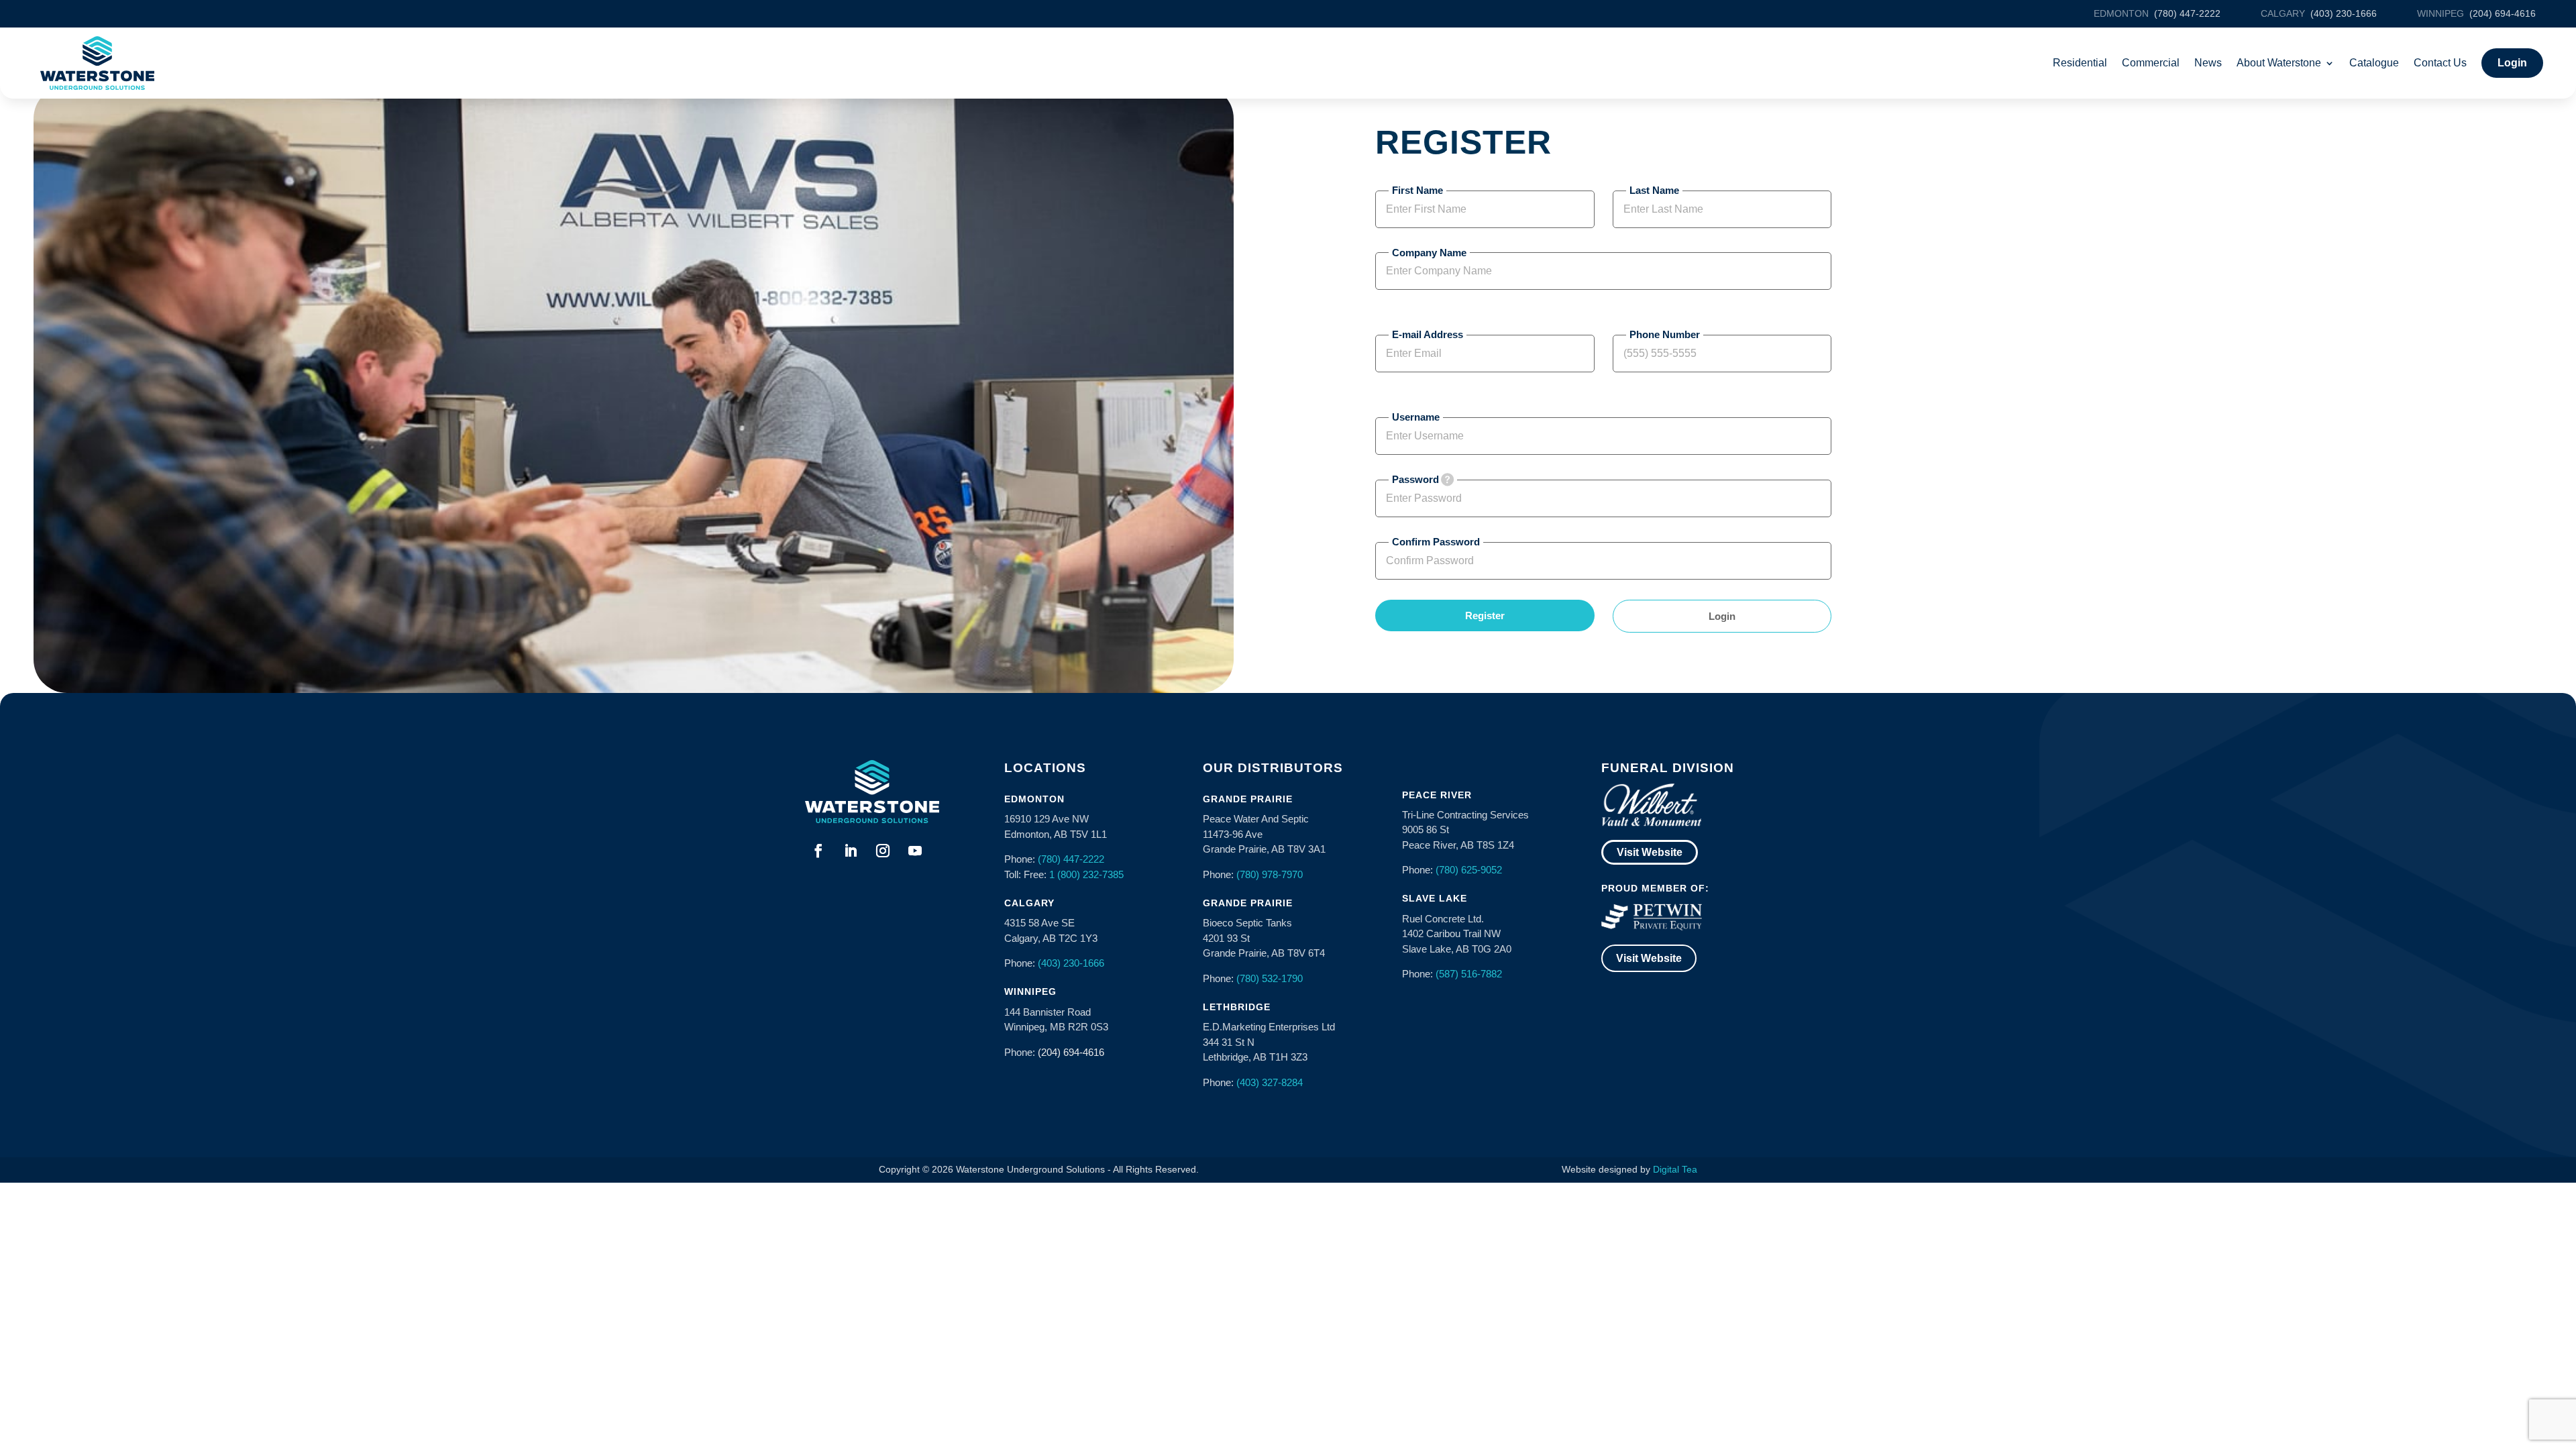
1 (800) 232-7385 (1086, 874)
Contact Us (2440, 63)
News (2208, 63)
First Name (1417, 190)
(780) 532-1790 (1270, 978)
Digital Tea (1675, 1169)
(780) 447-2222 (1071, 859)
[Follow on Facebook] (818, 851)
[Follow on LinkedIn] (851, 851)
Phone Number (1665, 334)
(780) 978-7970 (1270, 874)
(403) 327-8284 (1270, 1082)
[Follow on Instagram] (883, 851)
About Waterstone (2279, 63)
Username (1416, 417)
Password (1415, 479)
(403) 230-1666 (1071, 963)
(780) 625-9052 (1469, 870)
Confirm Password (1436, 542)
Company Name (1429, 253)
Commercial (2151, 63)
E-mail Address (1428, 334)
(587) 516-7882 (1469, 974)
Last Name (1654, 190)
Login (1722, 616)
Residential (2080, 63)
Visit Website (1650, 852)
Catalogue (2374, 63)
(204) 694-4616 (1071, 1052)
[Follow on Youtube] (915, 851)
